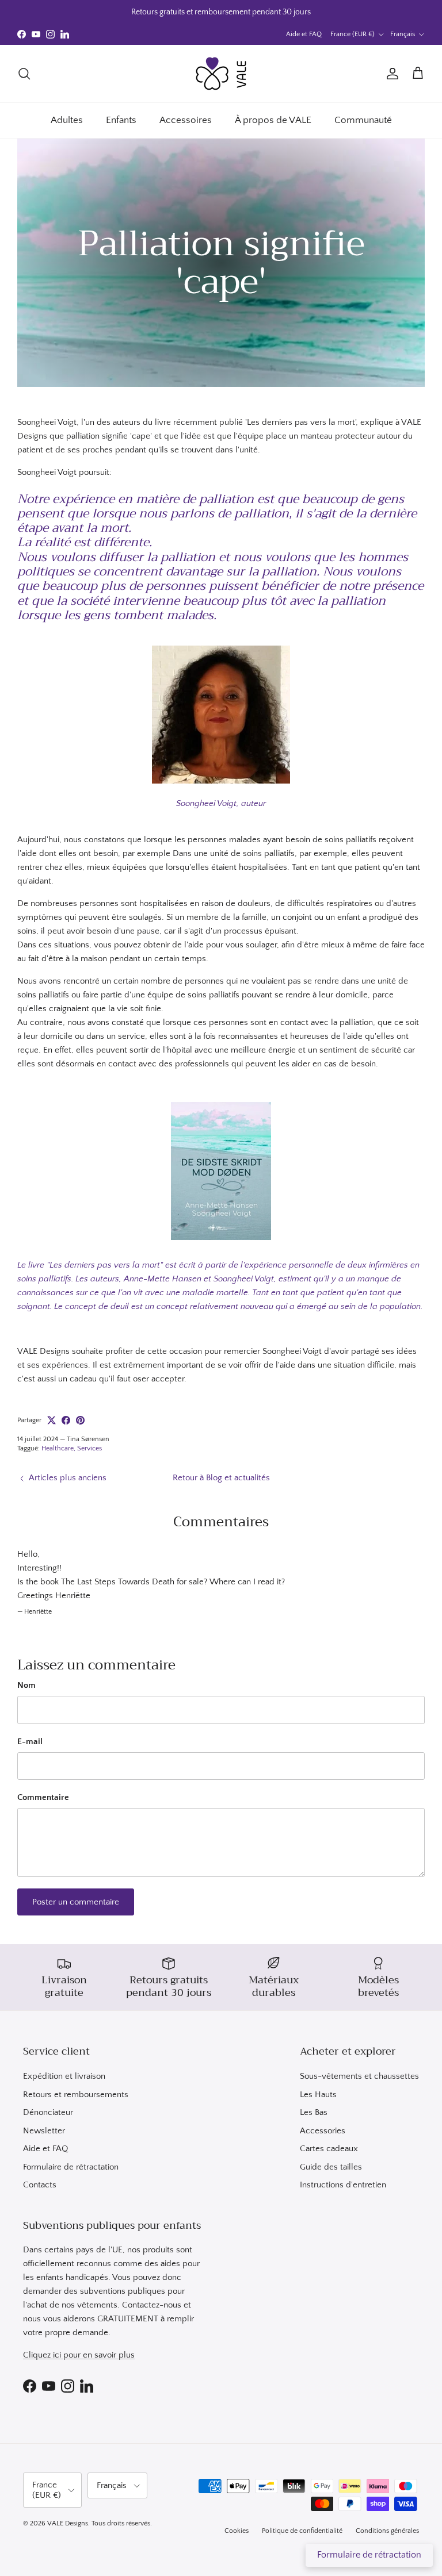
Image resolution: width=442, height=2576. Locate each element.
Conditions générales (387, 2531)
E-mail (30, 1742)
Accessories (323, 2131)
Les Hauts (318, 2095)
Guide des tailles (331, 2167)
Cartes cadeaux (329, 2149)
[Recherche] (24, 74)
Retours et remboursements (76, 2095)
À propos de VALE (273, 120)
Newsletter (44, 2131)
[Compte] (390, 74)
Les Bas (314, 2112)
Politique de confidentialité (302, 2531)
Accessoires (186, 120)
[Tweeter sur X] (52, 1420)
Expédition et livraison (64, 2076)
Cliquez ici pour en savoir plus (79, 2355)
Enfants (121, 120)
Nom (26, 1685)
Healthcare (58, 1448)
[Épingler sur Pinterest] (80, 1420)
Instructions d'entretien (343, 2185)
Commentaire (43, 1797)
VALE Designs (68, 2523)
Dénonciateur (48, 2112)
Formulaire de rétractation (71, 2167)
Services (89, 1448)
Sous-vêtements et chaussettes (359, 2076)
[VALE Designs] (221, 74)
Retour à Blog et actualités (221, 1478)
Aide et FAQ (304, 34)
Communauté (363, 120)
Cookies (237, 2531)
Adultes (67, 120)
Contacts (40, 2185)
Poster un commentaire (76, 1902)
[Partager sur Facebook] (66, 1420)
